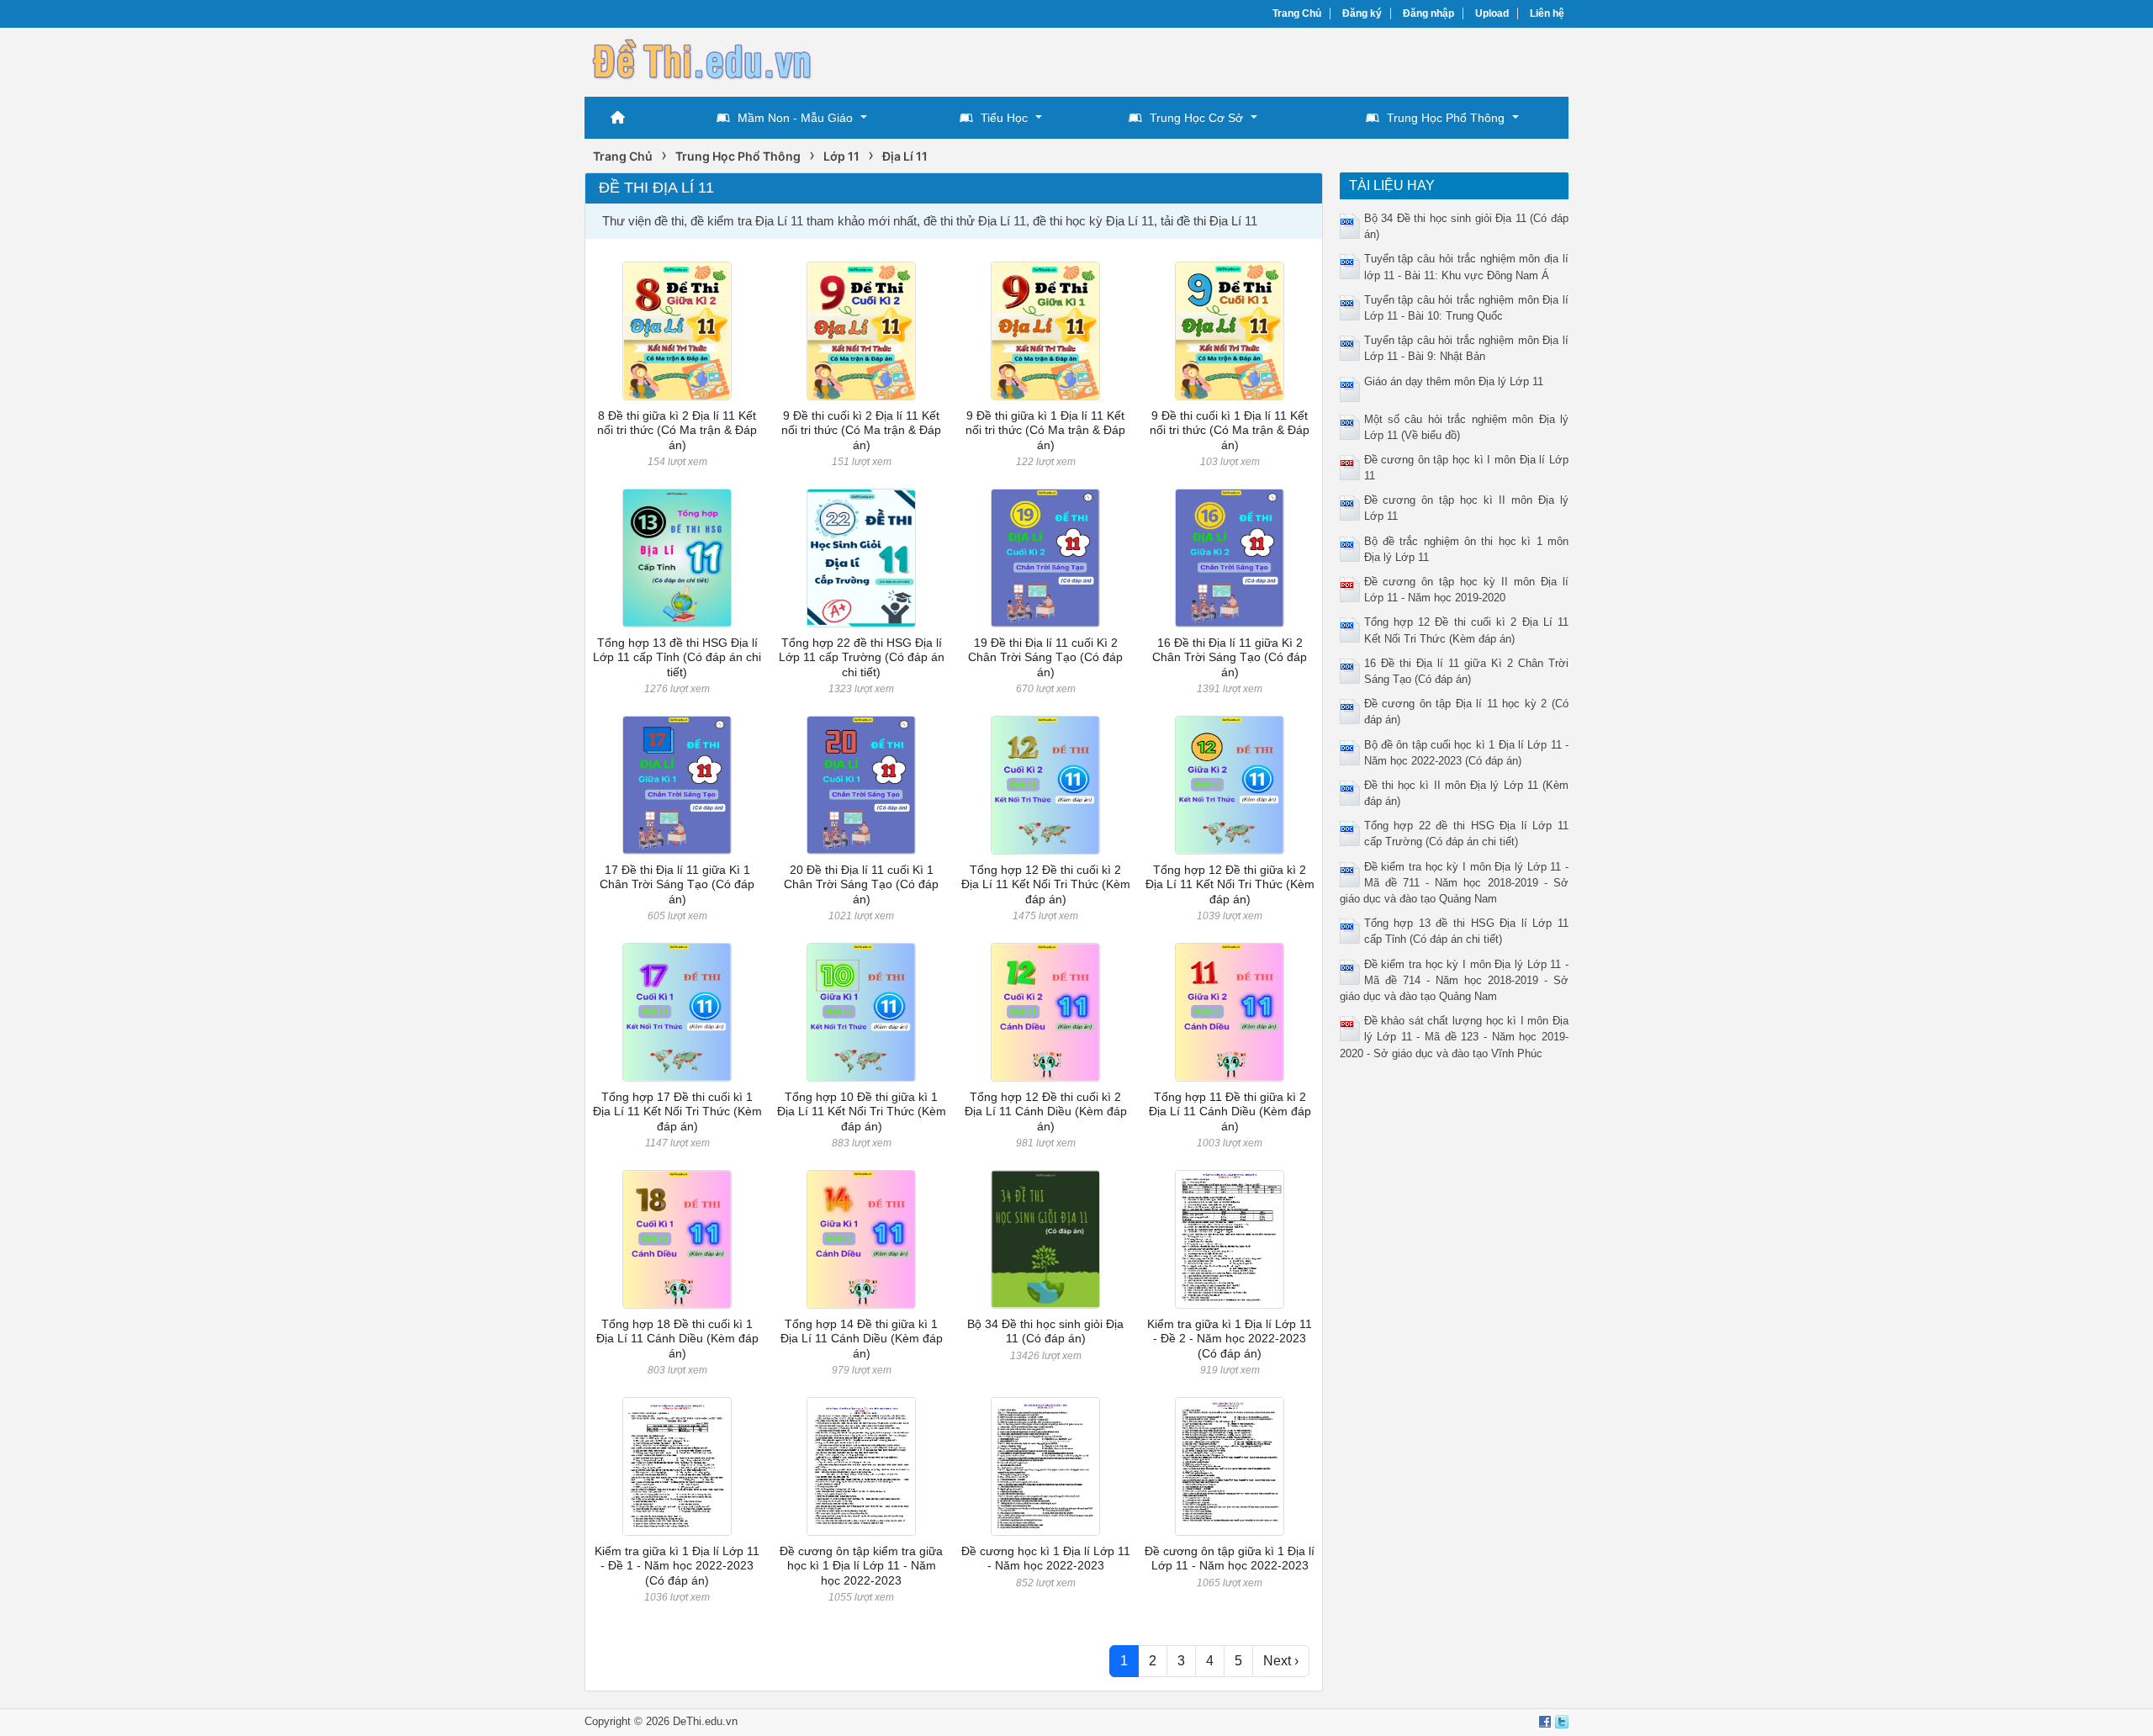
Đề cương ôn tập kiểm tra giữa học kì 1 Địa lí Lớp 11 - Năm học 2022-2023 (861, 1566)
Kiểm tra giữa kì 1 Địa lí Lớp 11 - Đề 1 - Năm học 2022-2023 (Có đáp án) (677, 1566)
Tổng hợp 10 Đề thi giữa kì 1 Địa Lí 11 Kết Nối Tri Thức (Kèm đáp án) (862, 1111)
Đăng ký (1362, 13)
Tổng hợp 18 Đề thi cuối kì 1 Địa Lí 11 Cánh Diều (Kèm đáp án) (677, 1339)
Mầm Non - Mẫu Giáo (795, 118)
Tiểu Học (1004, 118)
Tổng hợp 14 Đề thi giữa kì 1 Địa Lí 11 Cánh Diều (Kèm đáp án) (862, 1339)
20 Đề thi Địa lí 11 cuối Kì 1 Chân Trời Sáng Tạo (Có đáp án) (861, 884)
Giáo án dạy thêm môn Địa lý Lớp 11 (1454, 381)
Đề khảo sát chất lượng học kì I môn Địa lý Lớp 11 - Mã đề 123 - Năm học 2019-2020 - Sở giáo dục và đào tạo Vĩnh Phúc (1455, 1037)
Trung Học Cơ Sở (1196, 118)
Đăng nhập (1428, 13)
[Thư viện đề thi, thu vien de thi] (702, 60)
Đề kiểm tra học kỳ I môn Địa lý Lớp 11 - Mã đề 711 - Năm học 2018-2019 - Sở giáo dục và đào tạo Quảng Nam (1455, 883)
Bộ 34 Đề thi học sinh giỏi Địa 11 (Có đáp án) (1045, 1331)
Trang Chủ (1297, 13)
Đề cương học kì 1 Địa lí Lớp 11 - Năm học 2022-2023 (1046, 1558)
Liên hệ (1547, 13)
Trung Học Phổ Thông (1446, 118)
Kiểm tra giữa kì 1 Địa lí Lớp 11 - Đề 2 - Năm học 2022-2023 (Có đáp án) (1230, 1339)
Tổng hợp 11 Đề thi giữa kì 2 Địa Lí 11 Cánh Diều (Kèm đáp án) (1230, 1111)
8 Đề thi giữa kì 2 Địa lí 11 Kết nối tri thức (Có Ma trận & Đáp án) (677, 430)
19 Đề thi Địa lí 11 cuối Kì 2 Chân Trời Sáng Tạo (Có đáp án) (1045, 657)
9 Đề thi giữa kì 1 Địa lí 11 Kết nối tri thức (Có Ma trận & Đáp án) (1045, 430)
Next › (1281, 1661)
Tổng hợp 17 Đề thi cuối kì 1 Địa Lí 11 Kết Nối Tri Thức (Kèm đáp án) (677, 1111)
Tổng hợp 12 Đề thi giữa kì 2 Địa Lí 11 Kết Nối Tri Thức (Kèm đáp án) (1230, 884)
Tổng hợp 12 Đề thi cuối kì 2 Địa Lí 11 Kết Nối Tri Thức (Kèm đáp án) (1046, 884)
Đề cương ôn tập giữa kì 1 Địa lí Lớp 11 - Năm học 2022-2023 (1230, 1558)
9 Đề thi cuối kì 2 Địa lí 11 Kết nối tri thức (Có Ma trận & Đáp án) (861, 430)
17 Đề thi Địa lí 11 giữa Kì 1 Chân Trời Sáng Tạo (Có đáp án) (677, 884)
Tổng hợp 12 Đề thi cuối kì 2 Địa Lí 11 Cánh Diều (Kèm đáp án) (1046, 1111)
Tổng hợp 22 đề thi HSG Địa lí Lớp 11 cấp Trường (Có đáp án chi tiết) (862, 657)
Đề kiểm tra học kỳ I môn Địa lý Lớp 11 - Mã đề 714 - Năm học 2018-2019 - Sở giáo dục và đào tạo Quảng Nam (1455, 980)
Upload (1492, 13)
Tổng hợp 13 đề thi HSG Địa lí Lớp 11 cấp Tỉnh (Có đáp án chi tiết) (677, 657)
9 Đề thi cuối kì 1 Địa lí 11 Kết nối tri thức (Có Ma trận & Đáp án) (1230, 430)
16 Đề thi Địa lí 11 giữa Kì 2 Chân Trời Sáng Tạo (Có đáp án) (1230, 657)
